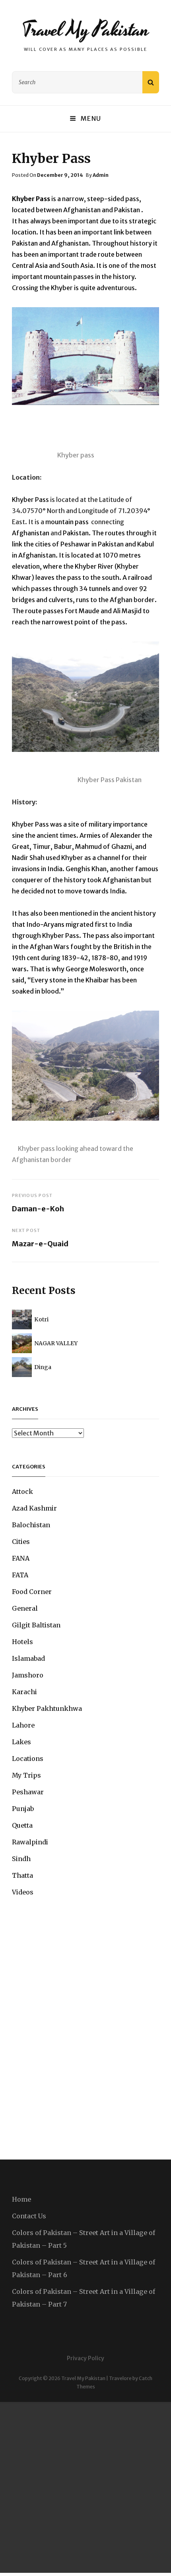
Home (21, 2199)
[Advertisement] (85, 2487)
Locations (28, 1759)
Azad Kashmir (34, 1508)
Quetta (22, 1825)
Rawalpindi (30, 1842)
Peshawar (28, 1792)
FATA (20, 1575)
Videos (23, 1892)
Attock (22, 1491)
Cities (21, 1542)
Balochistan (31, 1525)
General (25, 1608)
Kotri (41, 1319)
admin (101, 175)
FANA (21, 1558)
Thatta (22, 1875)
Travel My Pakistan (85, 30)
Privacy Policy (85, 2358)
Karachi (24, 1692)
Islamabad (28, 1658)
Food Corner (32, 1592)
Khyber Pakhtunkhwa (47, 1708)
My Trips (26, 1775)
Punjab (23, 1809)
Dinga (43, 1367)
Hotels (22, 1642)
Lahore (23, 1725)
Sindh (21, 1859)
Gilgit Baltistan (36, 1625)
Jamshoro (28, 1675)
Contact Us (29, 2216)
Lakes (21, 1742)
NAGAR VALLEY (56, 1343)
